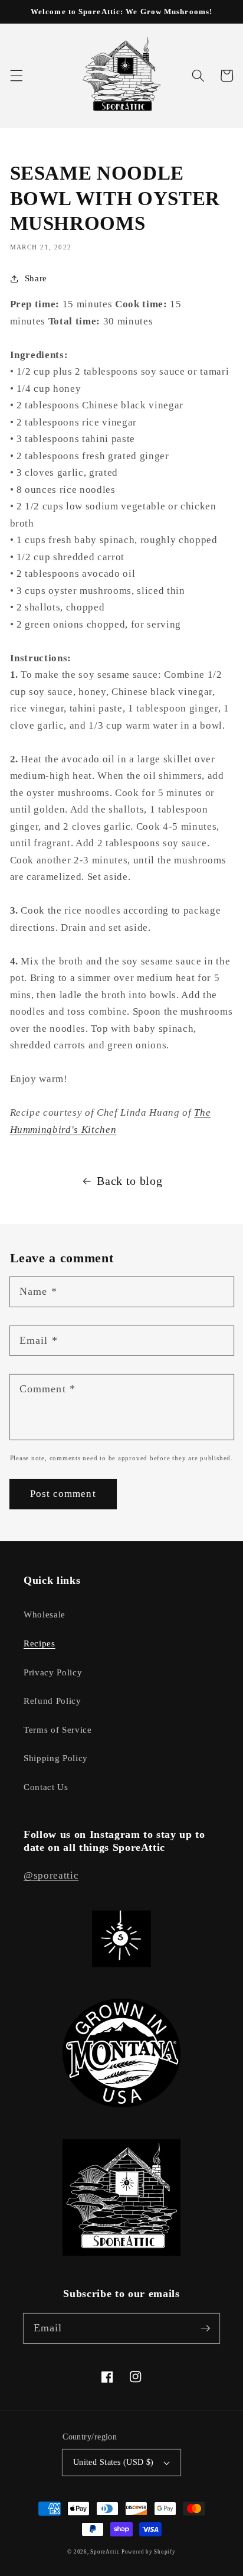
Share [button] (36, 278)
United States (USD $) (114, 2462)
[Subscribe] (205, 2328)
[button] (16, 76)
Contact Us (46, 1787)
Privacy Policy (53, 1672)
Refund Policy (52, 1700)
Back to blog (129, 1181)
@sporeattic (51, 1875)
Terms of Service (58, 1729)
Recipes (40, 1643)
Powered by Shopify (149, 2552)
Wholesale (45, 1614)
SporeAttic (106, 2552)
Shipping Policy (56, 1758)
